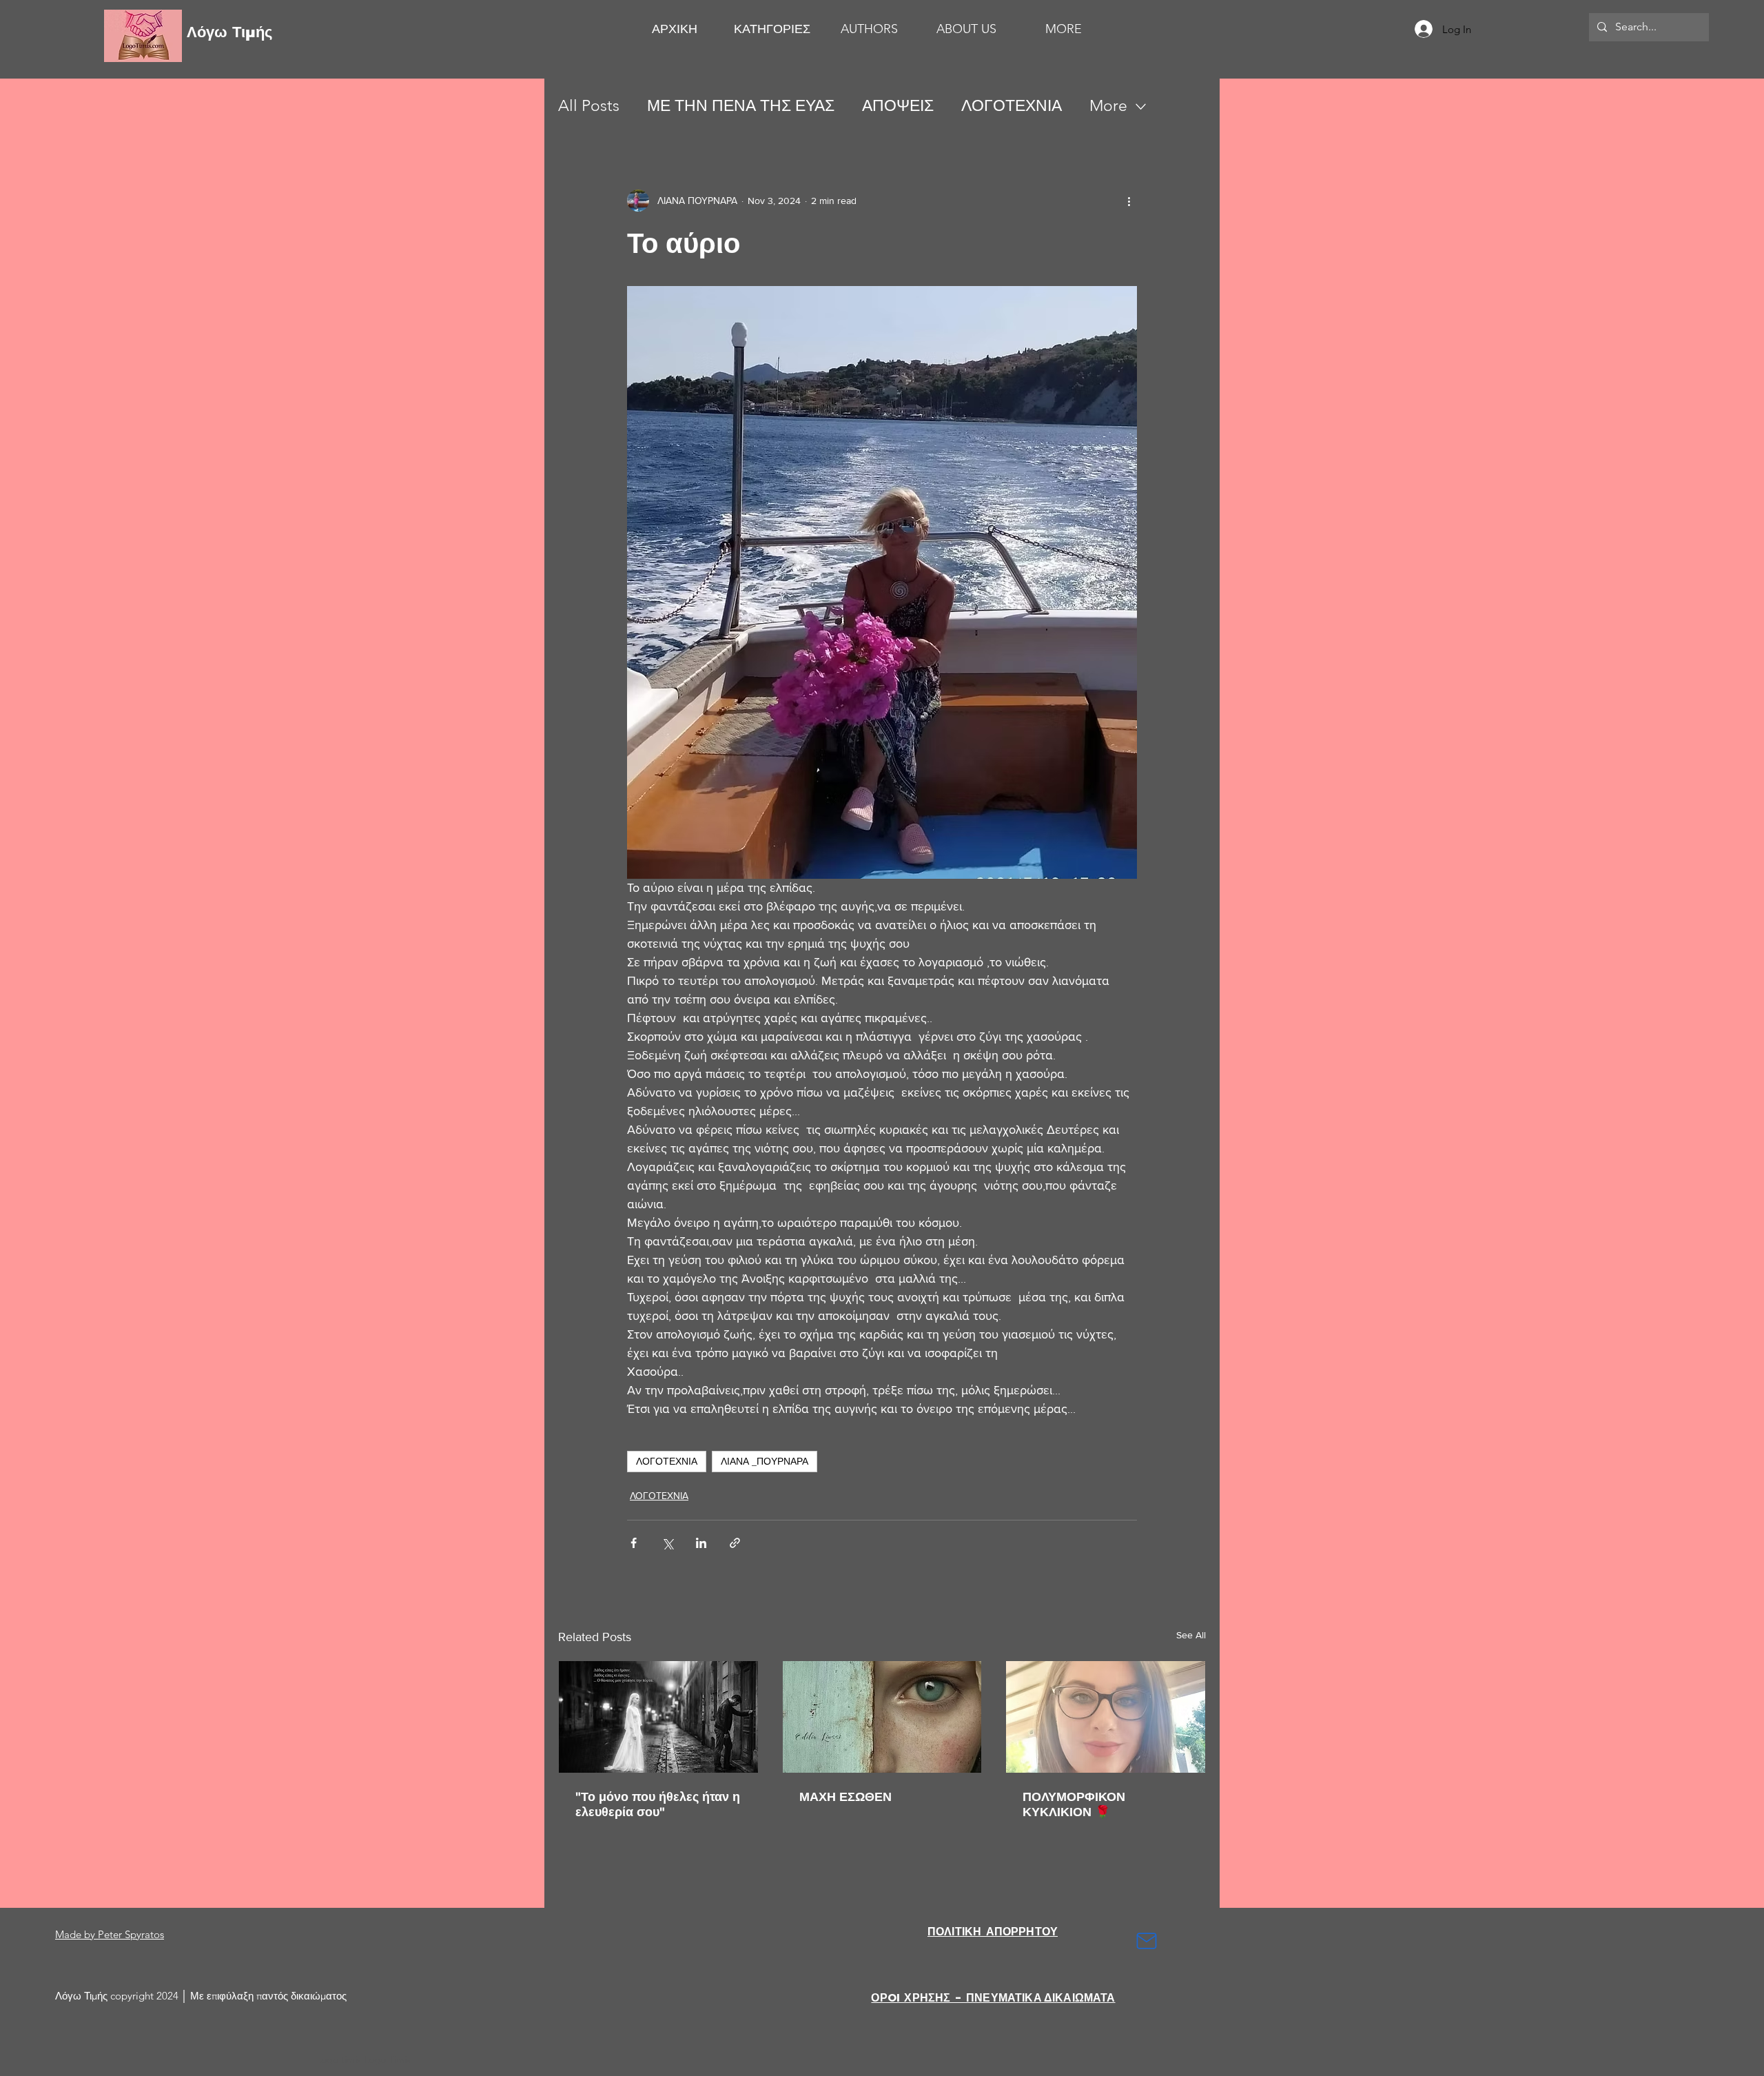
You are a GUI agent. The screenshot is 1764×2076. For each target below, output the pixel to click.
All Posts (589, 106)
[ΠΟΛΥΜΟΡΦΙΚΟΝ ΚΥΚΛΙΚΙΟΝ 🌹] (1106, 1717)
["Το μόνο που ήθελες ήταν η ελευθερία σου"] (658, 1717)
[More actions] (1129, 201)
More (1108, 106)
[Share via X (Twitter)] (667, 1543)
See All (1191, 1635)
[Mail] (1147, 1941)
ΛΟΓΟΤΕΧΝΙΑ (1012, 106)
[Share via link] (735, 1543)
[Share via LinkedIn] (701, 1543)
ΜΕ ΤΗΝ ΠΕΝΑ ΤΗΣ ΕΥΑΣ (741, 106)
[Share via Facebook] (634, 1543)
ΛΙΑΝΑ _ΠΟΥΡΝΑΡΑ (765, 1461)
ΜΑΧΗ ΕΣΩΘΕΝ (845, 1797)
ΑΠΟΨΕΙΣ (898, 106)
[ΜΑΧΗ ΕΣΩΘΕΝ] (882, 1717)
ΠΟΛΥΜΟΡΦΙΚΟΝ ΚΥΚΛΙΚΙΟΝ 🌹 (1074, 1804)
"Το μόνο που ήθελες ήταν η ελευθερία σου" (658, 1804)
